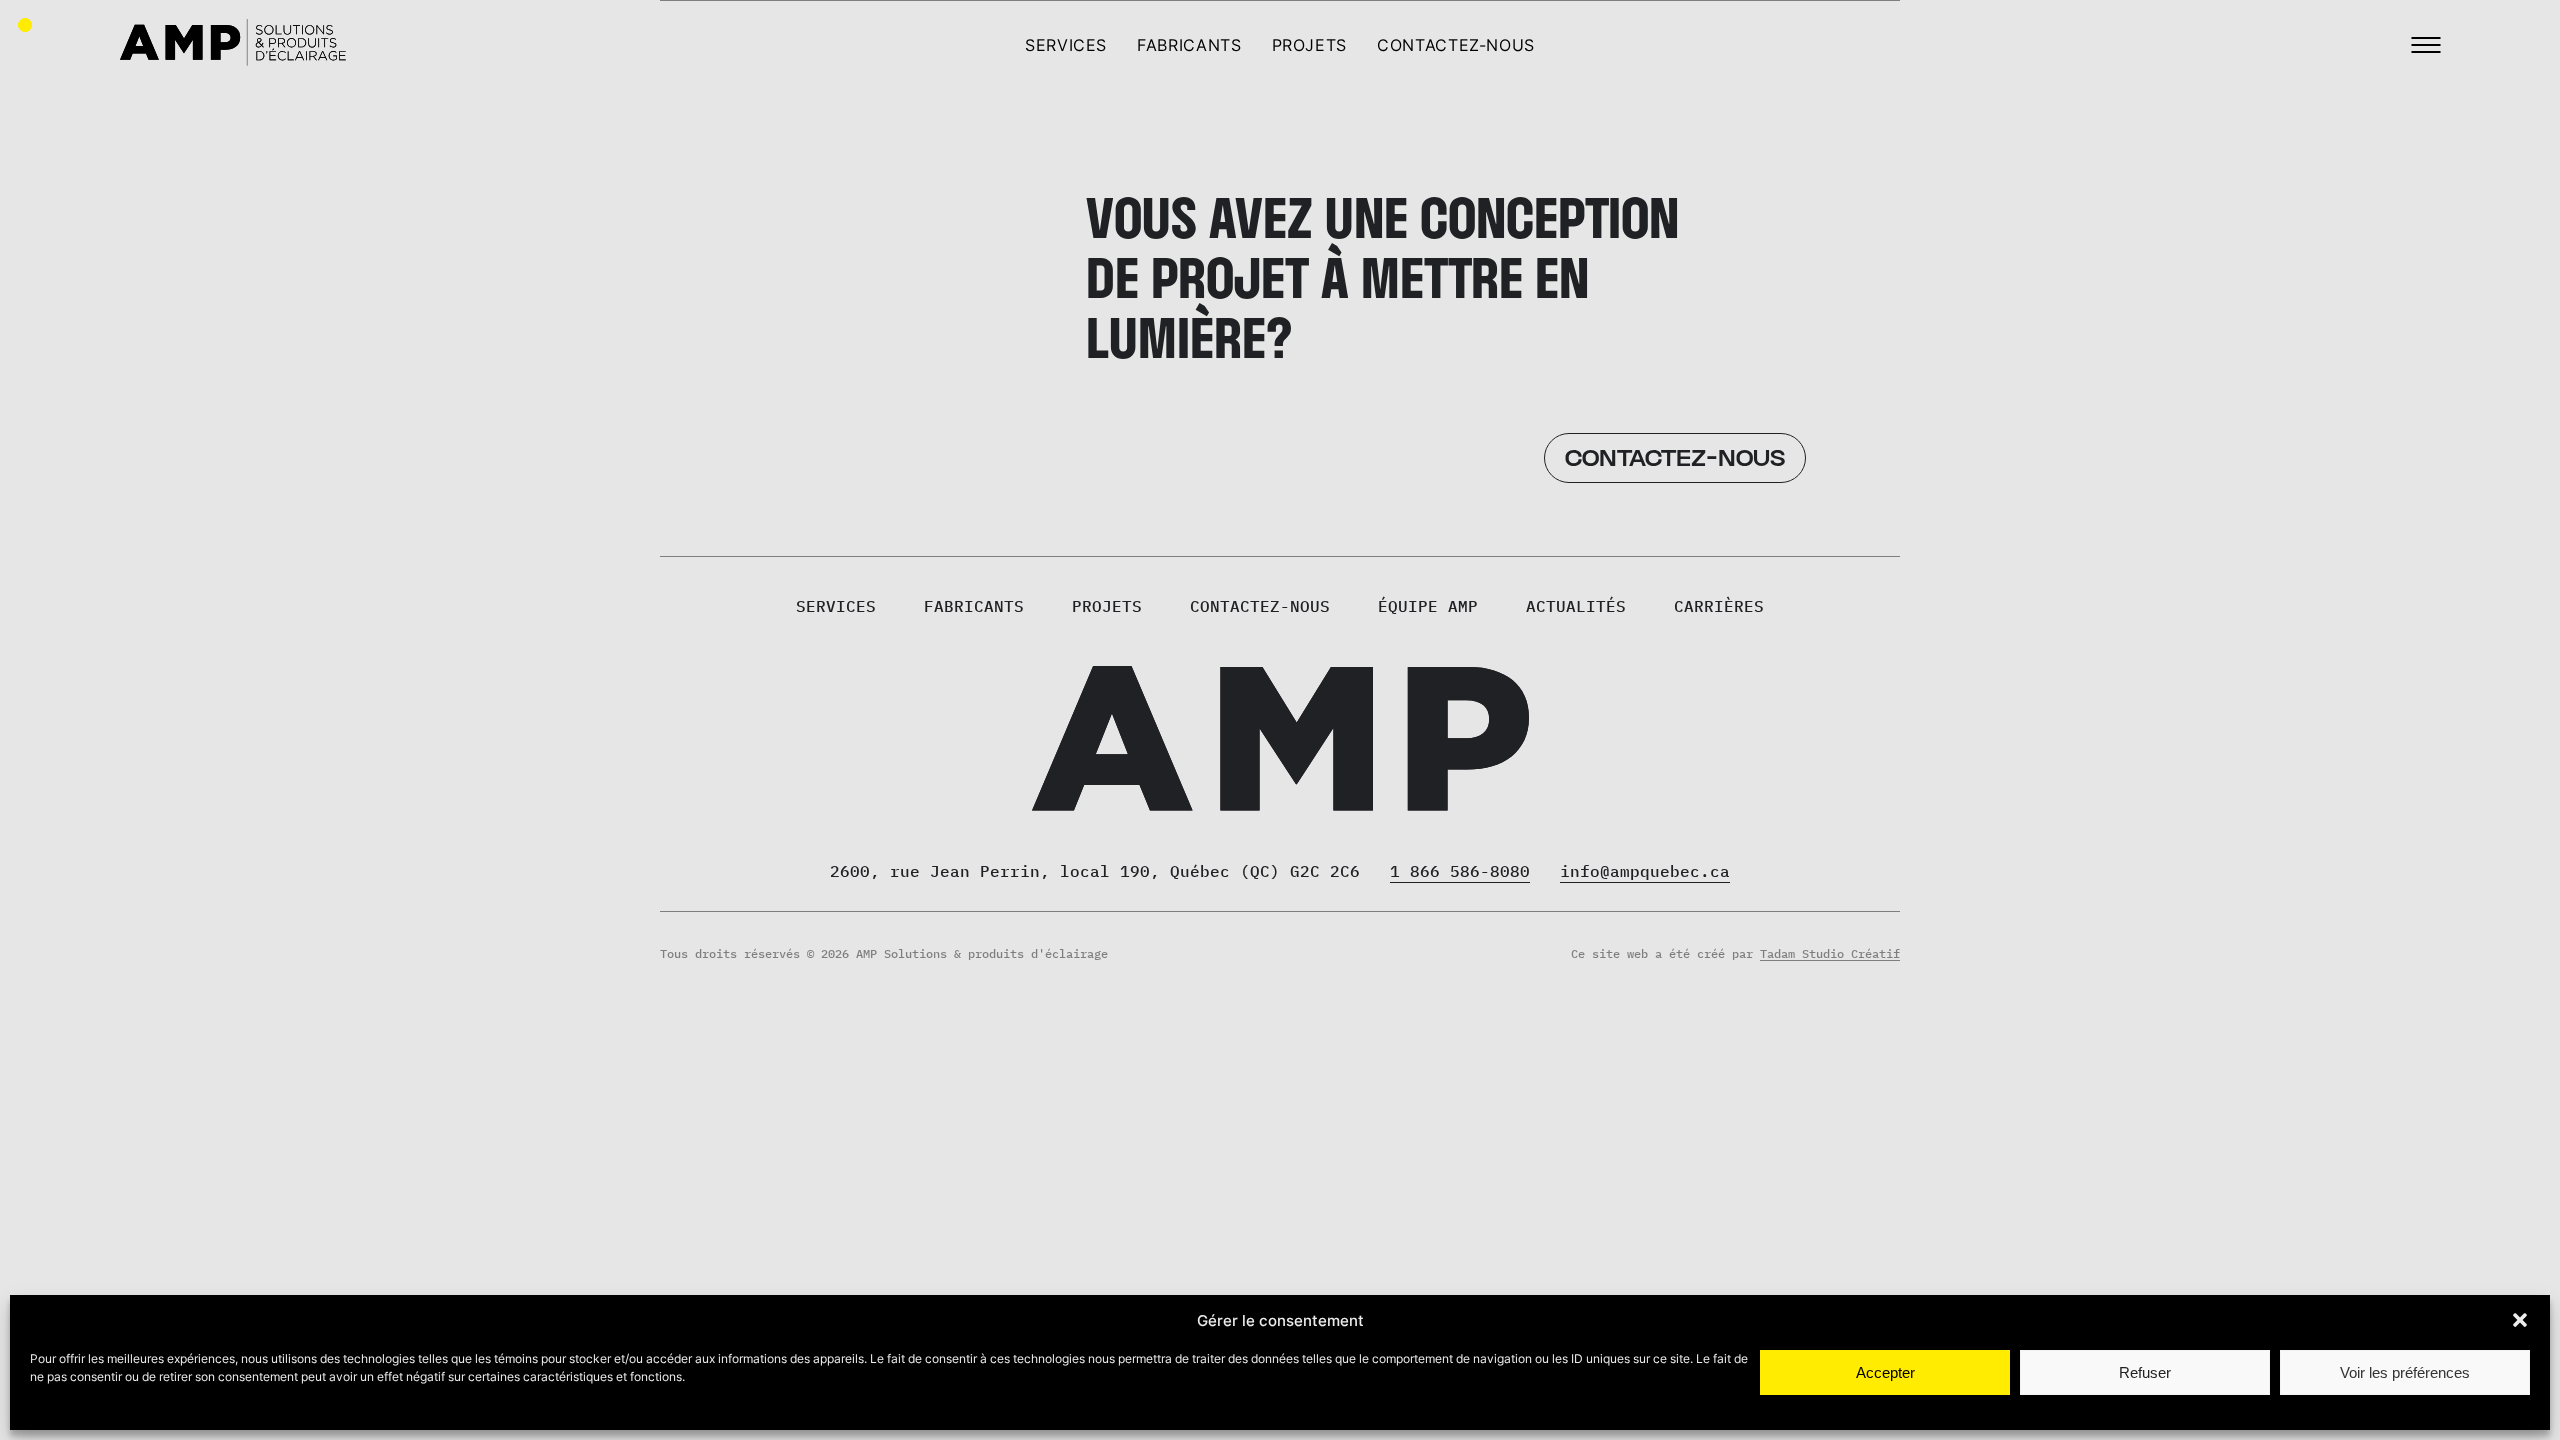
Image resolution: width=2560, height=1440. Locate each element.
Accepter (1885, 1372)
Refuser (2145, 1372)
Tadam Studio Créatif (1830, 953)
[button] (2520, 1320)
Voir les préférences (2405, 1372)
